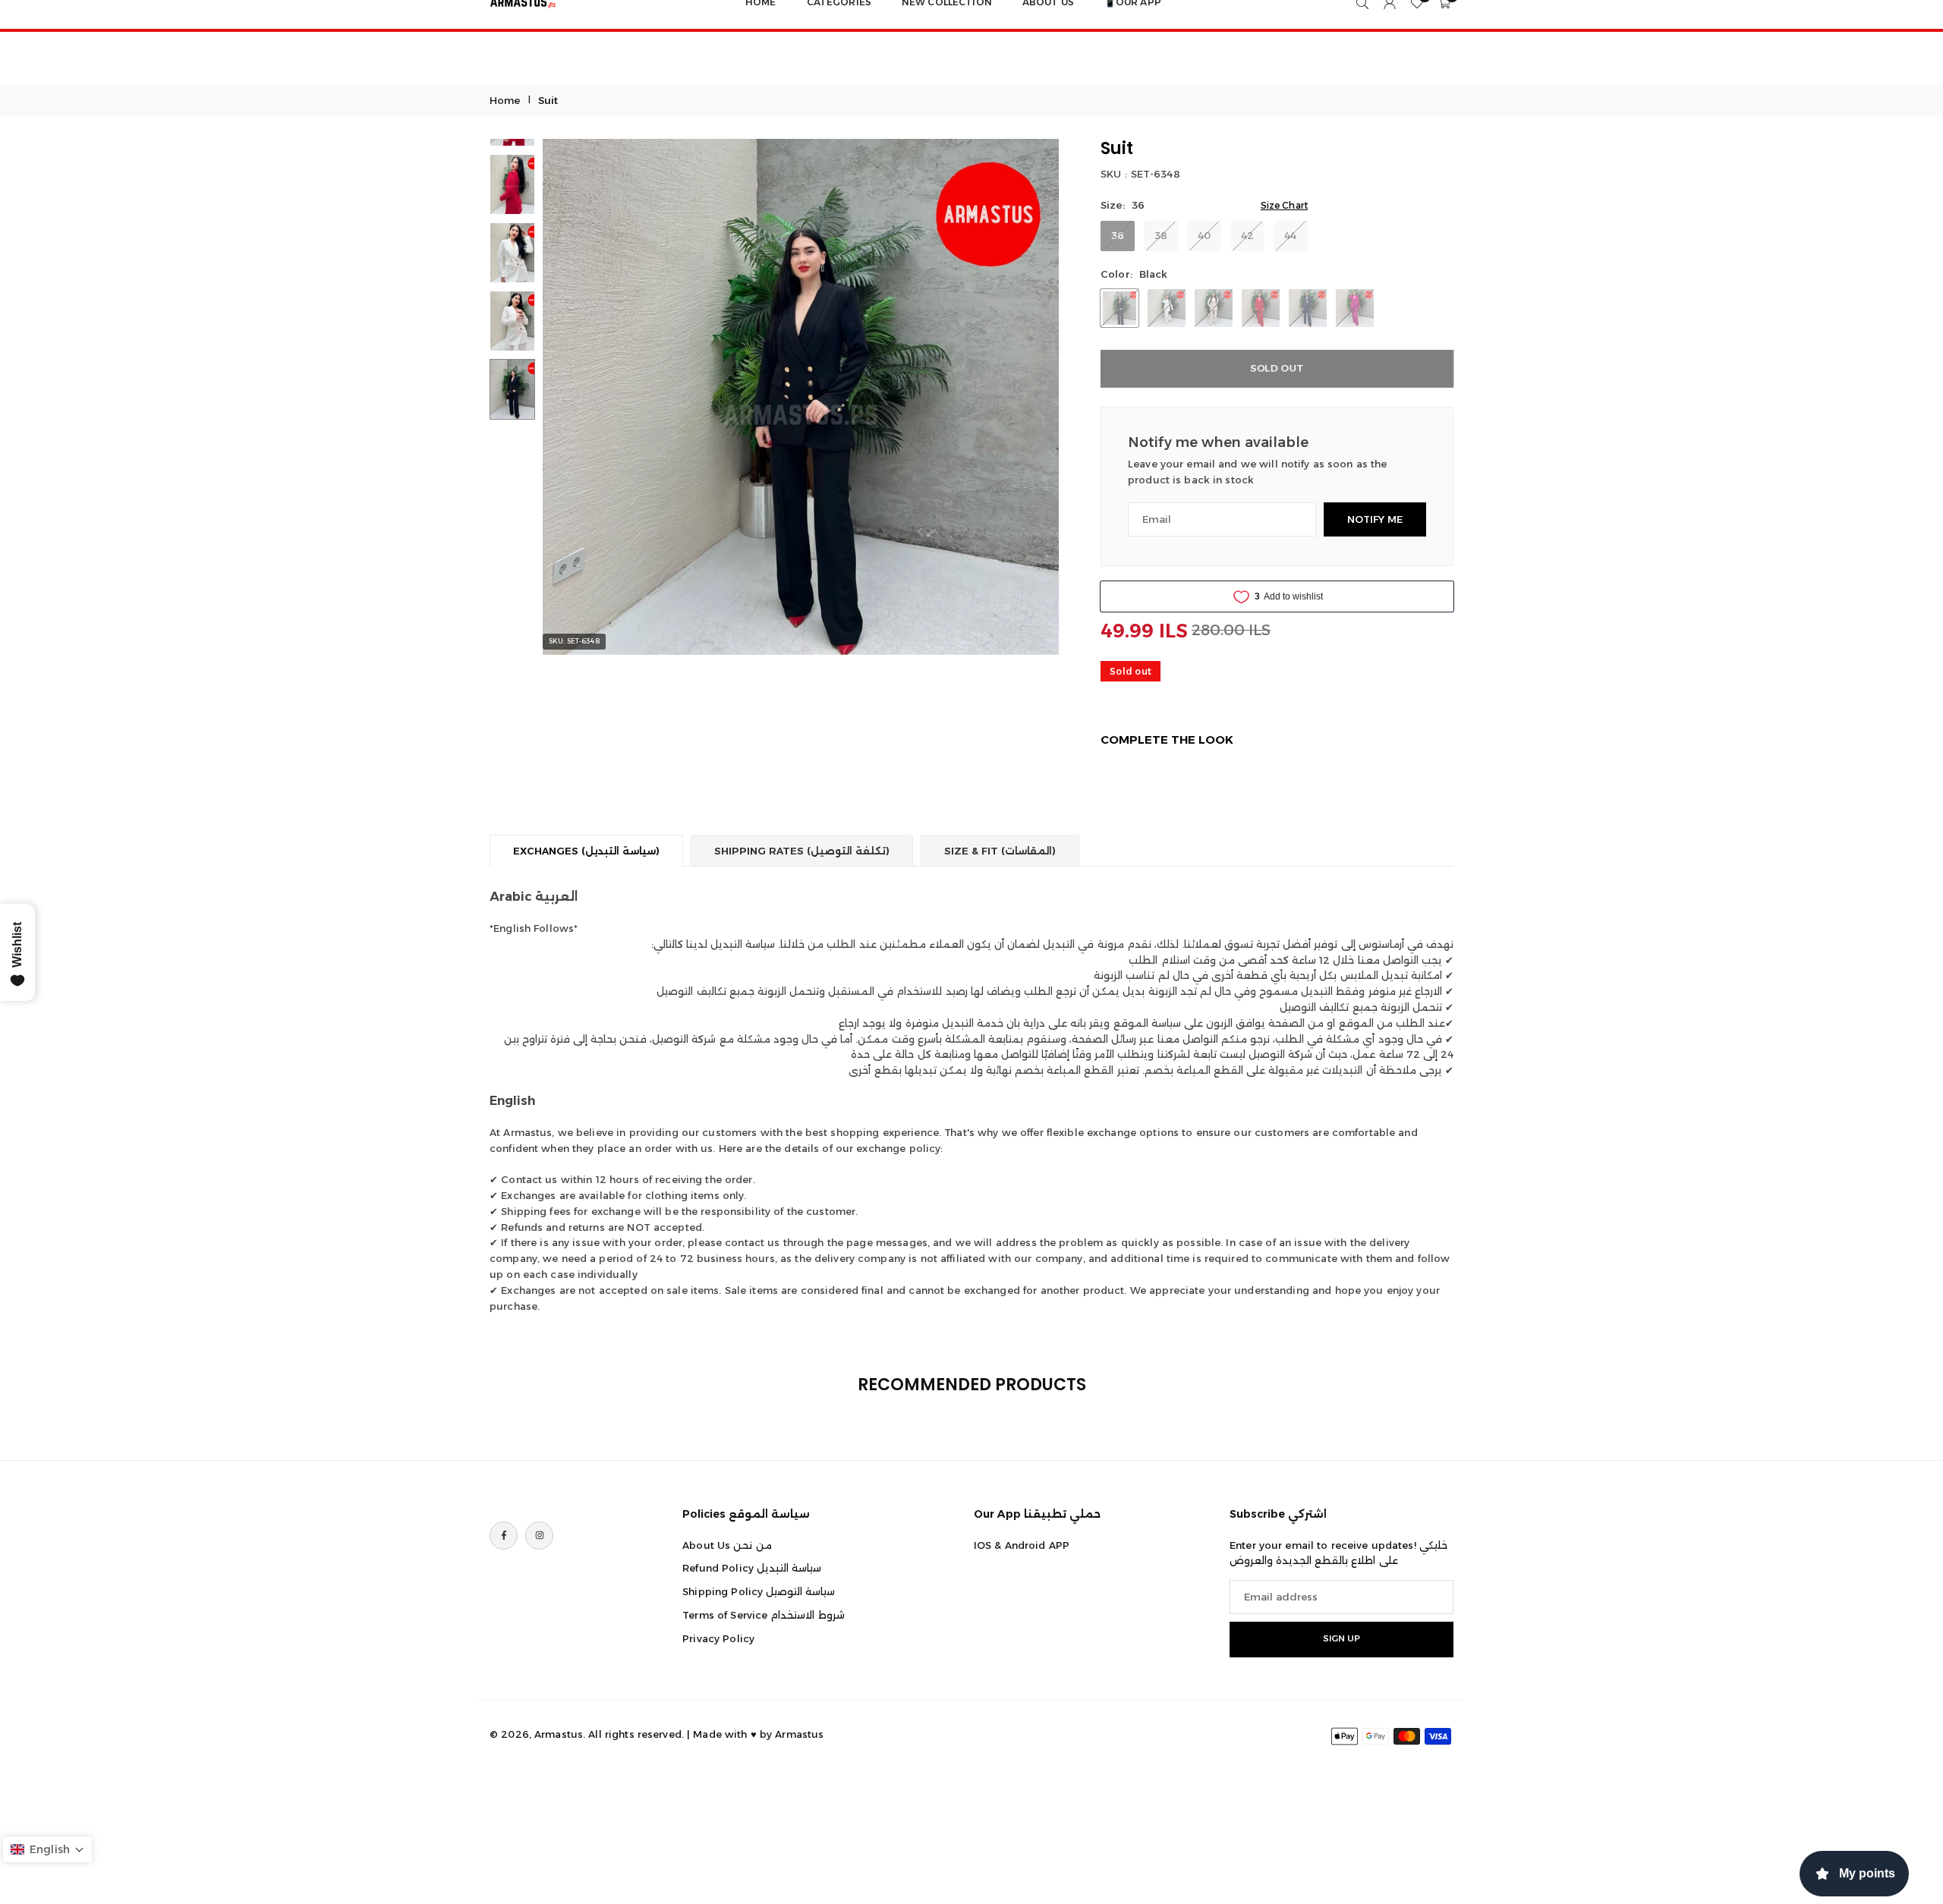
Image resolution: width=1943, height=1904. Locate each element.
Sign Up (1342, 1639)
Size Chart (1284, 205)
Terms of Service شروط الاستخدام (763, 1615)
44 (1290, 235)
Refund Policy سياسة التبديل (752, 1569)
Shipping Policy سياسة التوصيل (759, 1592)
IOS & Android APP (1022, 1545)
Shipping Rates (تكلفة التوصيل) (802, 851)
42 (1247, 235)
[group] (801, 397)
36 (1118, 235)
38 (1161, 235)
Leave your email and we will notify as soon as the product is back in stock (1258, 472)
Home (505, 100)
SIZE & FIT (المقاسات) (1000, 851)
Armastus (799, 1734)
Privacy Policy (718, 1638)
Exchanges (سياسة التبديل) (586, 851)
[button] (580, 397)
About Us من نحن (727, 1545)
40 (1204, 235)
